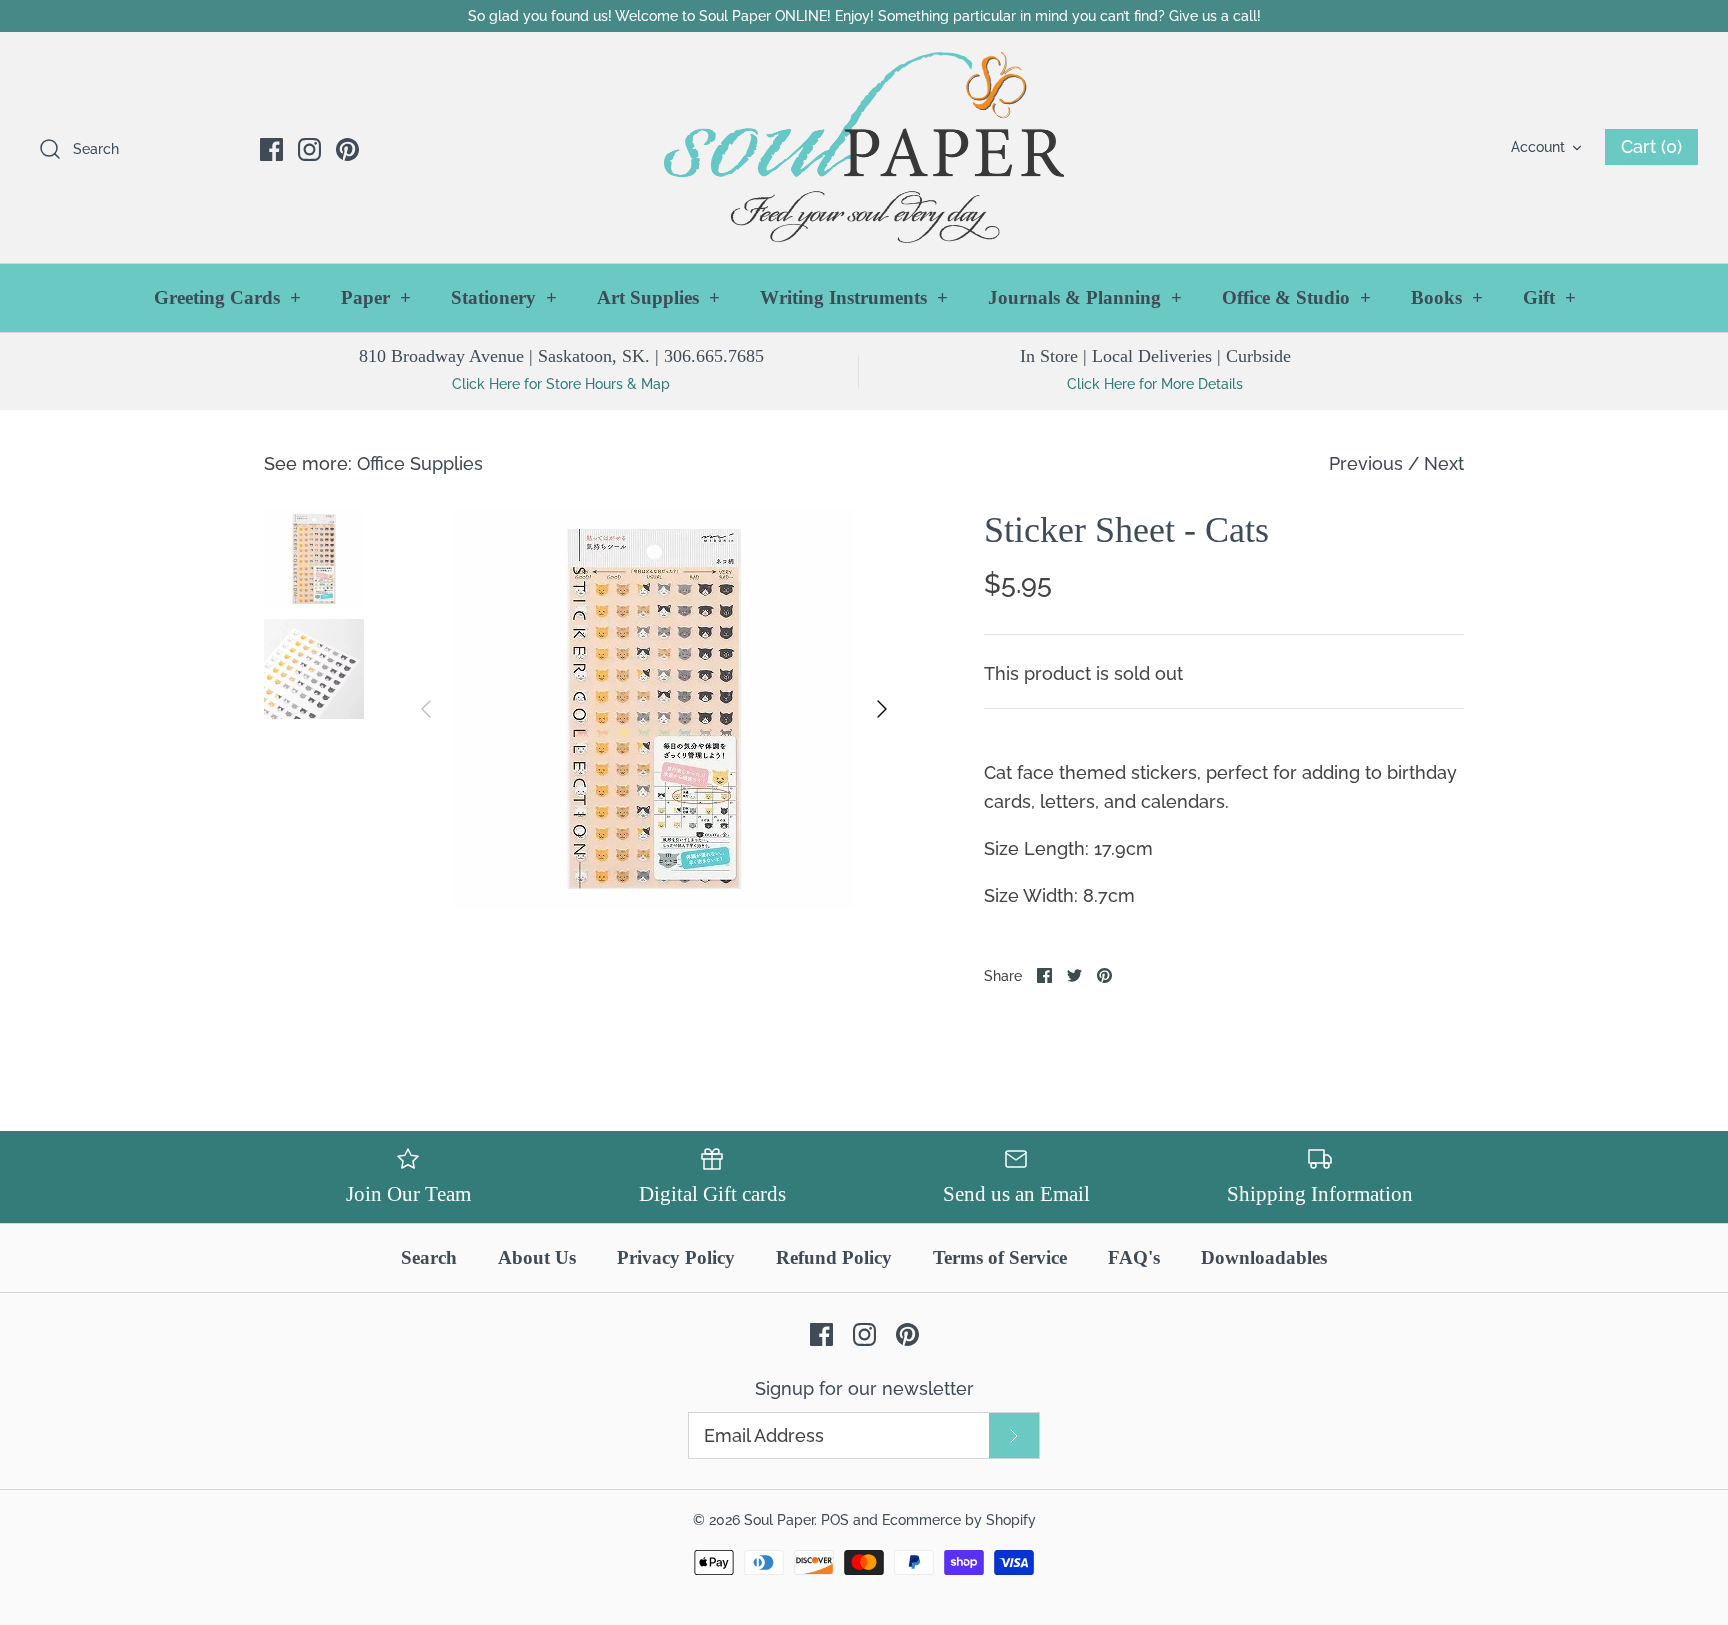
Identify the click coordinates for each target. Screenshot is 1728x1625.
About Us (537, 1257)
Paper (376, 297)
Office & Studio (1296, 297)
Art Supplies (658, 297)
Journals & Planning (1085, 297)
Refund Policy (834, 1257)
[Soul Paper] (864, 147)
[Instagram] (309, 149)
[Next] (882, 709)
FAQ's (1134, 1257)
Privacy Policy (676, 1257)
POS (835, 1519)
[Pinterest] (347, 149)
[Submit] (1014, 1435)
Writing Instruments (854, 297)
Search (429, 1257)
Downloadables (1264, 1257)
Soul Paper (779, 1519)
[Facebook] (271, 149)
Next (1444, 463)
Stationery (504, 297)
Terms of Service (1000, 1257)
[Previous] (426, 709)
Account (1538, 146)
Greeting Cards (227, 297)
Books (1447, 297)
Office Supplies (420, 463)
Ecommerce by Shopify (959, 1519)
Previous (1366, 463)
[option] (654, 709)
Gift (1549, 297)
